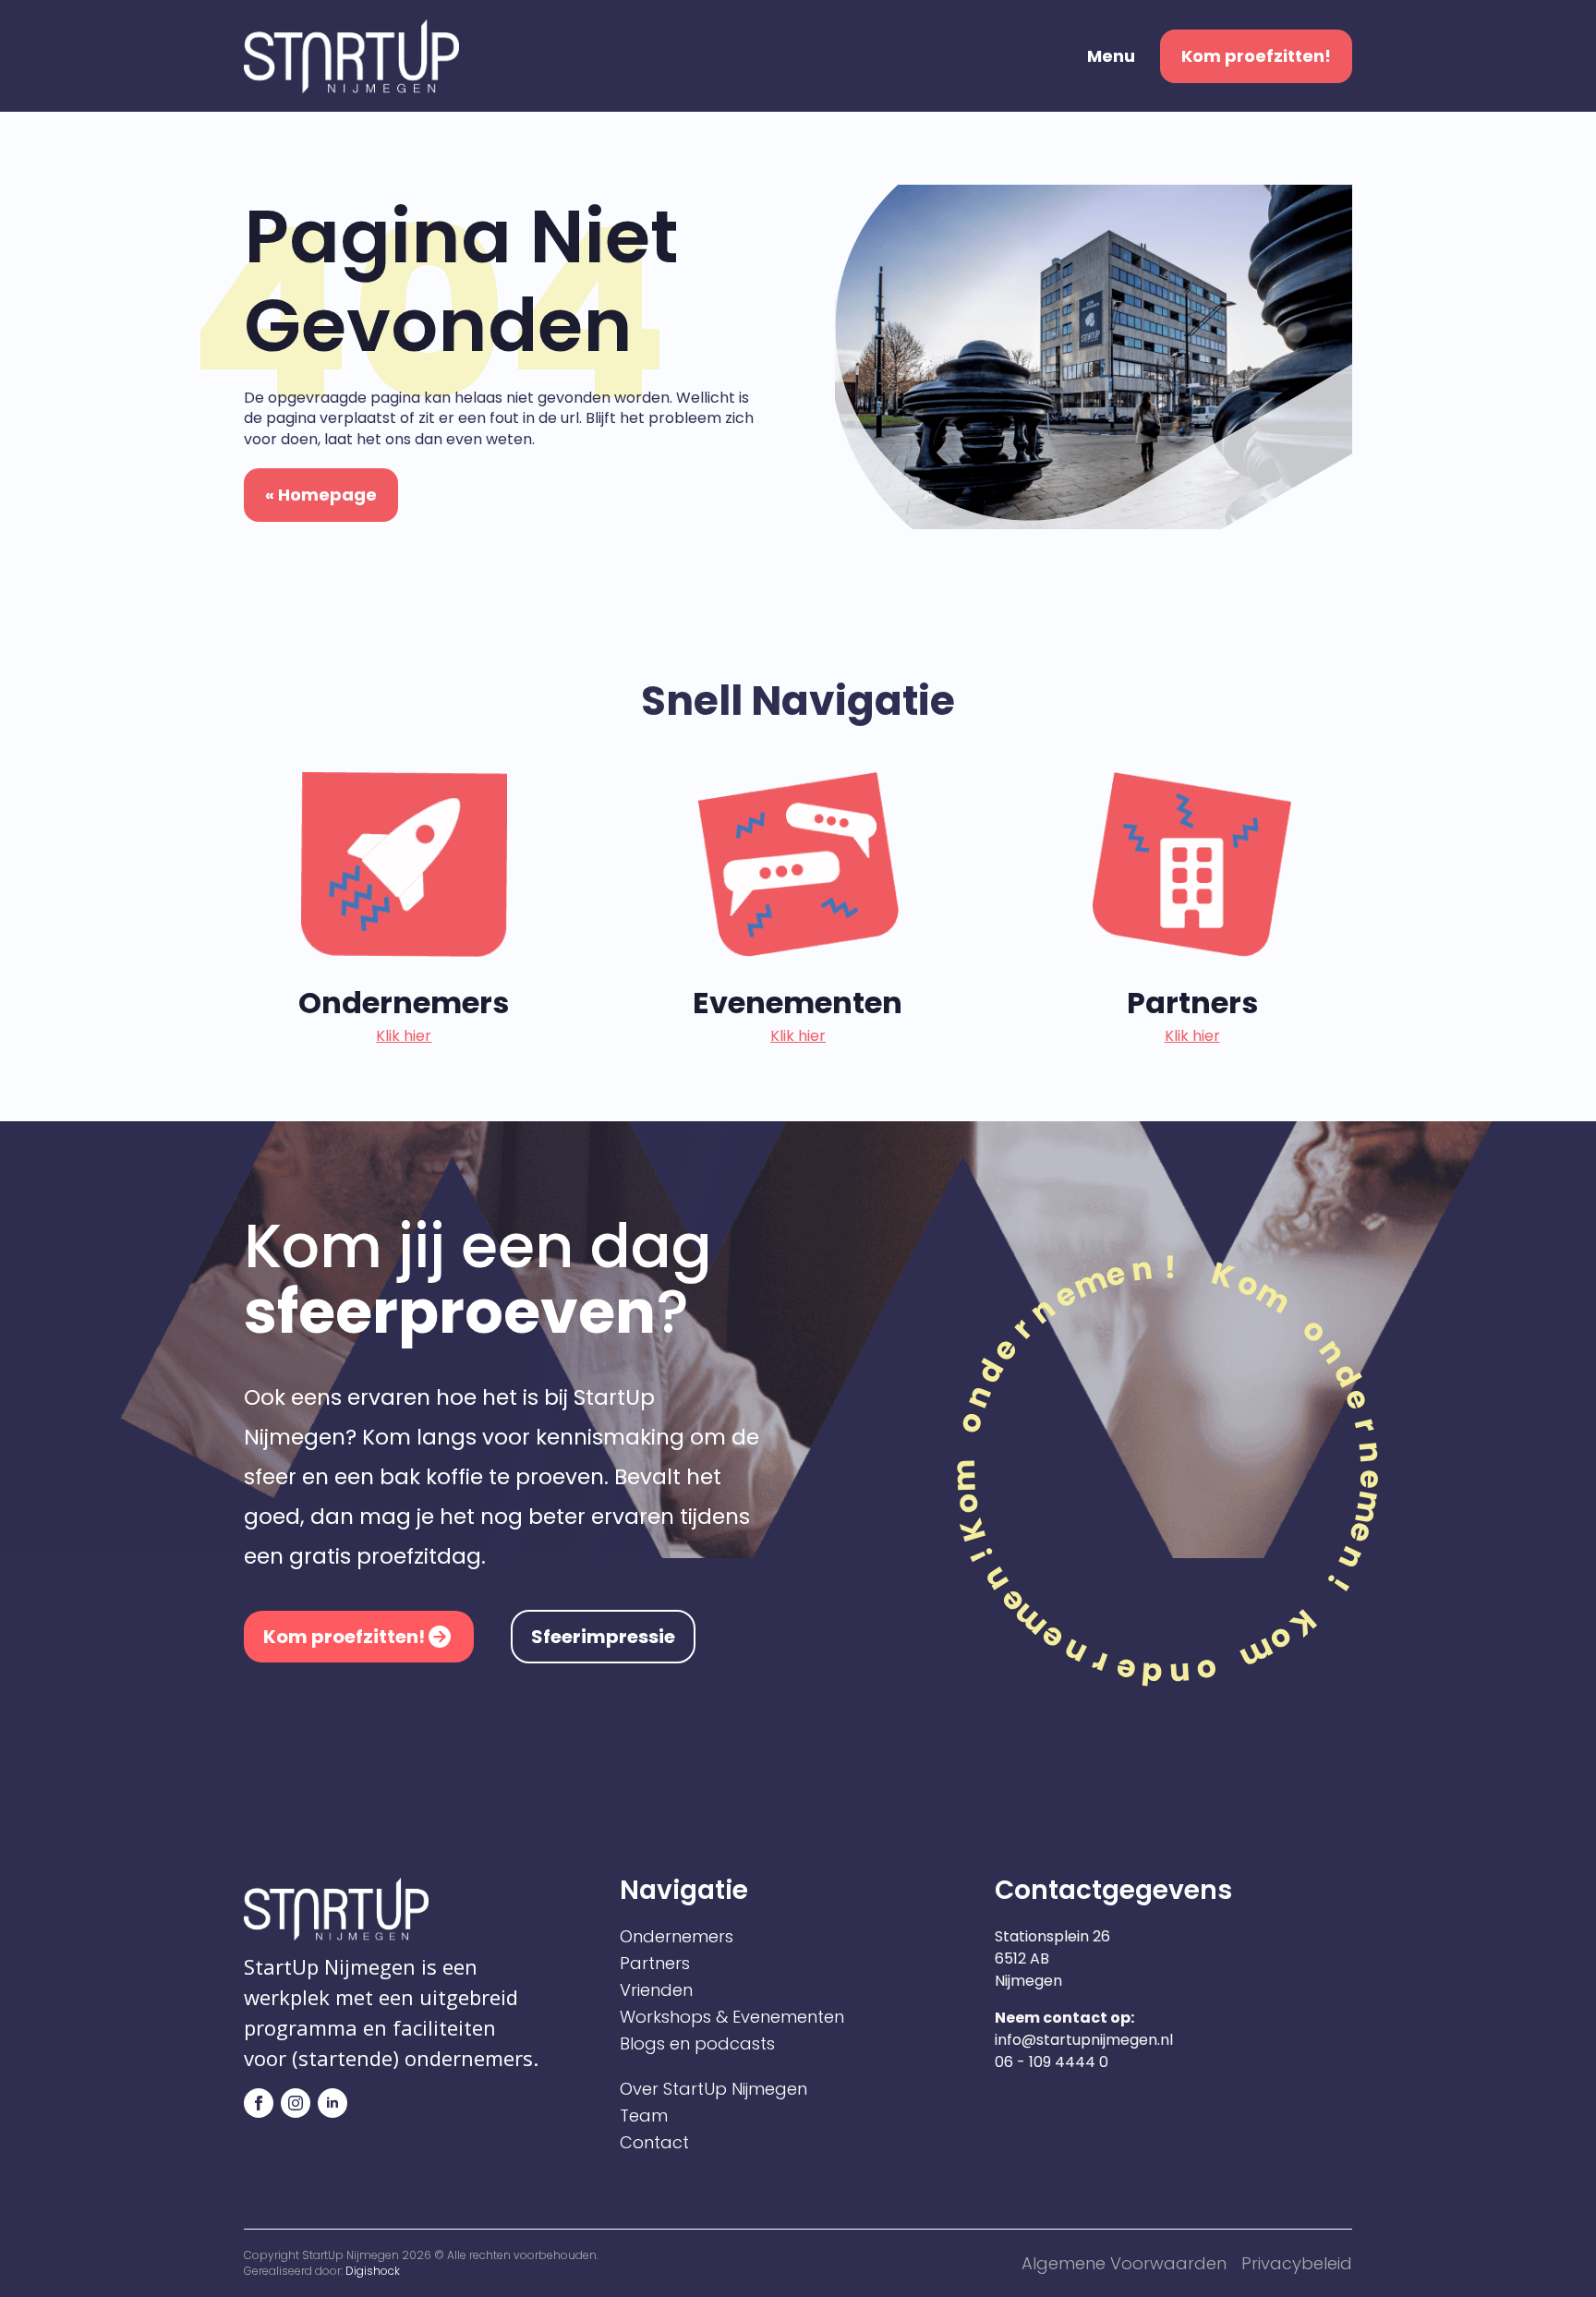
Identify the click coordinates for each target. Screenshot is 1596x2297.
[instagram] (296, 2103)
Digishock (373, 2271)
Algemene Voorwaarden (1124, 2263)
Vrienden (656, 1990)
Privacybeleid (1297, 2263)
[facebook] (259, 2103)
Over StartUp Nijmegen (713, 2089)
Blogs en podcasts (697, 2044)
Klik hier (404, 1036)
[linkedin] (332, 2103)
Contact (654, 2143)
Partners (655, 1964)
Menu (1111, 56)
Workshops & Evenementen (732, 2017)
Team (644, 2116)
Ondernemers (677, 1937)
